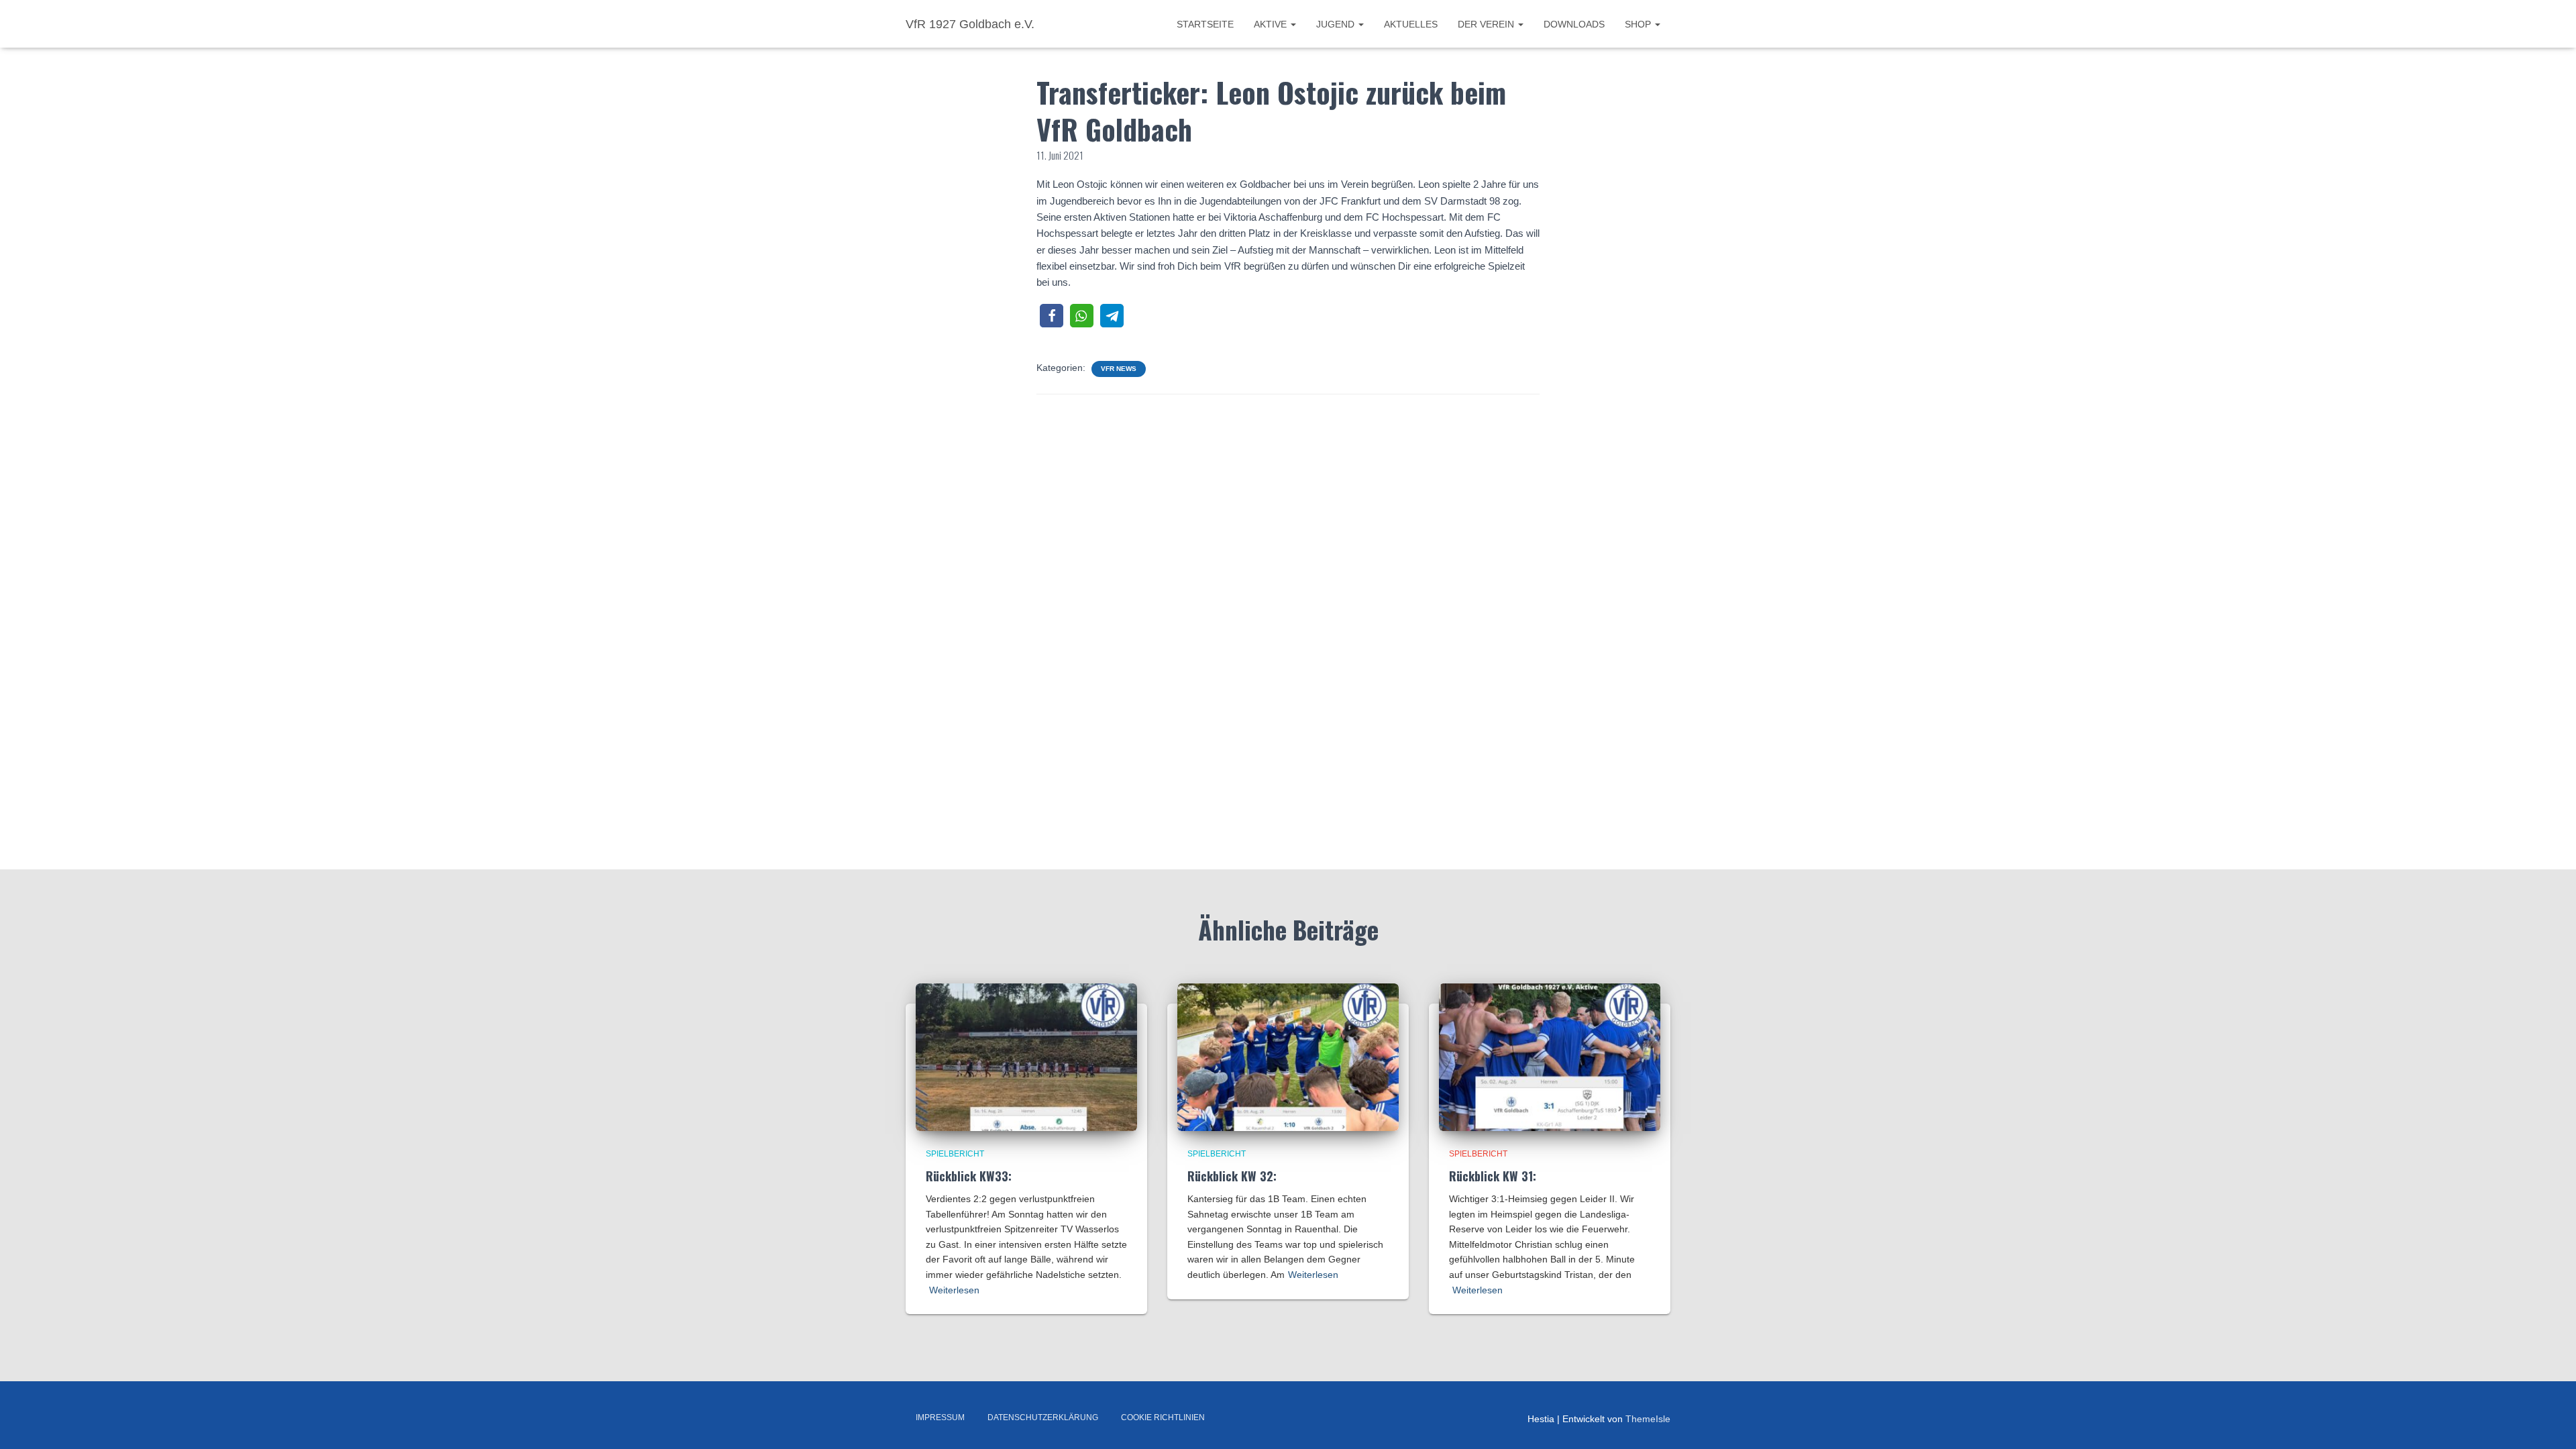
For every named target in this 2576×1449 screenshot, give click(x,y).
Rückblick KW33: (969, 1176)
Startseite (1205, 24)
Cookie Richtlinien (1163, 1417)
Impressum (940, 1417)
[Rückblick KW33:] (1026, 1057)
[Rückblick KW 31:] (1550, 1057)
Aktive (1272, 24)
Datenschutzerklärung (1043, 1417)
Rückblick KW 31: (1493, 1176)
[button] (1052, 316)
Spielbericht (955, 1154)
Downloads (1574, 24)
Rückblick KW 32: (1232, 1176)
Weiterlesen (954, 1290)
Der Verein (1487, 24)
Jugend (1337, 24)
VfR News (1119, 369)
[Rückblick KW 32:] (1288, 1057)
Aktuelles (1411, 24)
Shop (1639, 24)
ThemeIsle (1648, 1419)
